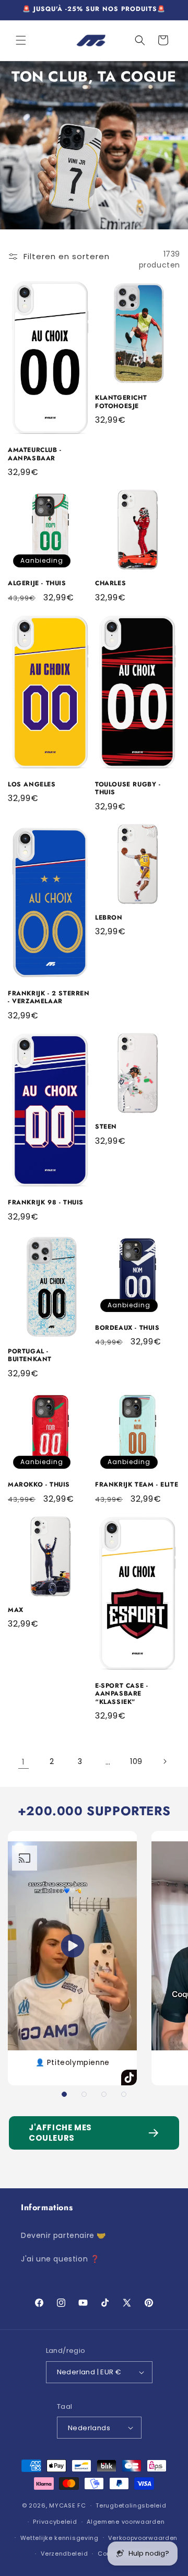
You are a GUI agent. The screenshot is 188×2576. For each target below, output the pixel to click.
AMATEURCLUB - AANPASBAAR (35, 454)
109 (136, 1761)
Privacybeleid (55, 2522)
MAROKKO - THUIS (39, 1485)
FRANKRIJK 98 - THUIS (46, 1203)
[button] (21, 40)
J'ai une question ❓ (60, 2259)
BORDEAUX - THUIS (127, 1328)
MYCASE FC (67, 2505)
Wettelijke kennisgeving (60, 2538)
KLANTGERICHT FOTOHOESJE (121, 402)
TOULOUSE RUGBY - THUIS (128, 789)
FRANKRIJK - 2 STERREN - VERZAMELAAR (49, 998)
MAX (16, 1610)
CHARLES (110, 584)
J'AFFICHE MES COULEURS (60, 2133)
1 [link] (23, 1762)
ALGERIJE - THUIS (37, 584)
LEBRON (109, 918)
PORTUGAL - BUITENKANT (30, 1356)
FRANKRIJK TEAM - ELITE (137, 1485)
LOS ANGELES (32, 785)
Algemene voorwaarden (126, 2522)
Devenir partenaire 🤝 (63, 2235)
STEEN (106, 1127)
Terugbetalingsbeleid (131, 2505)
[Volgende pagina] (164, 1761)
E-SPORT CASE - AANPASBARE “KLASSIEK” (121, 1694)
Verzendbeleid (64, 2554)
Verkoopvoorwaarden (143, 2538)
